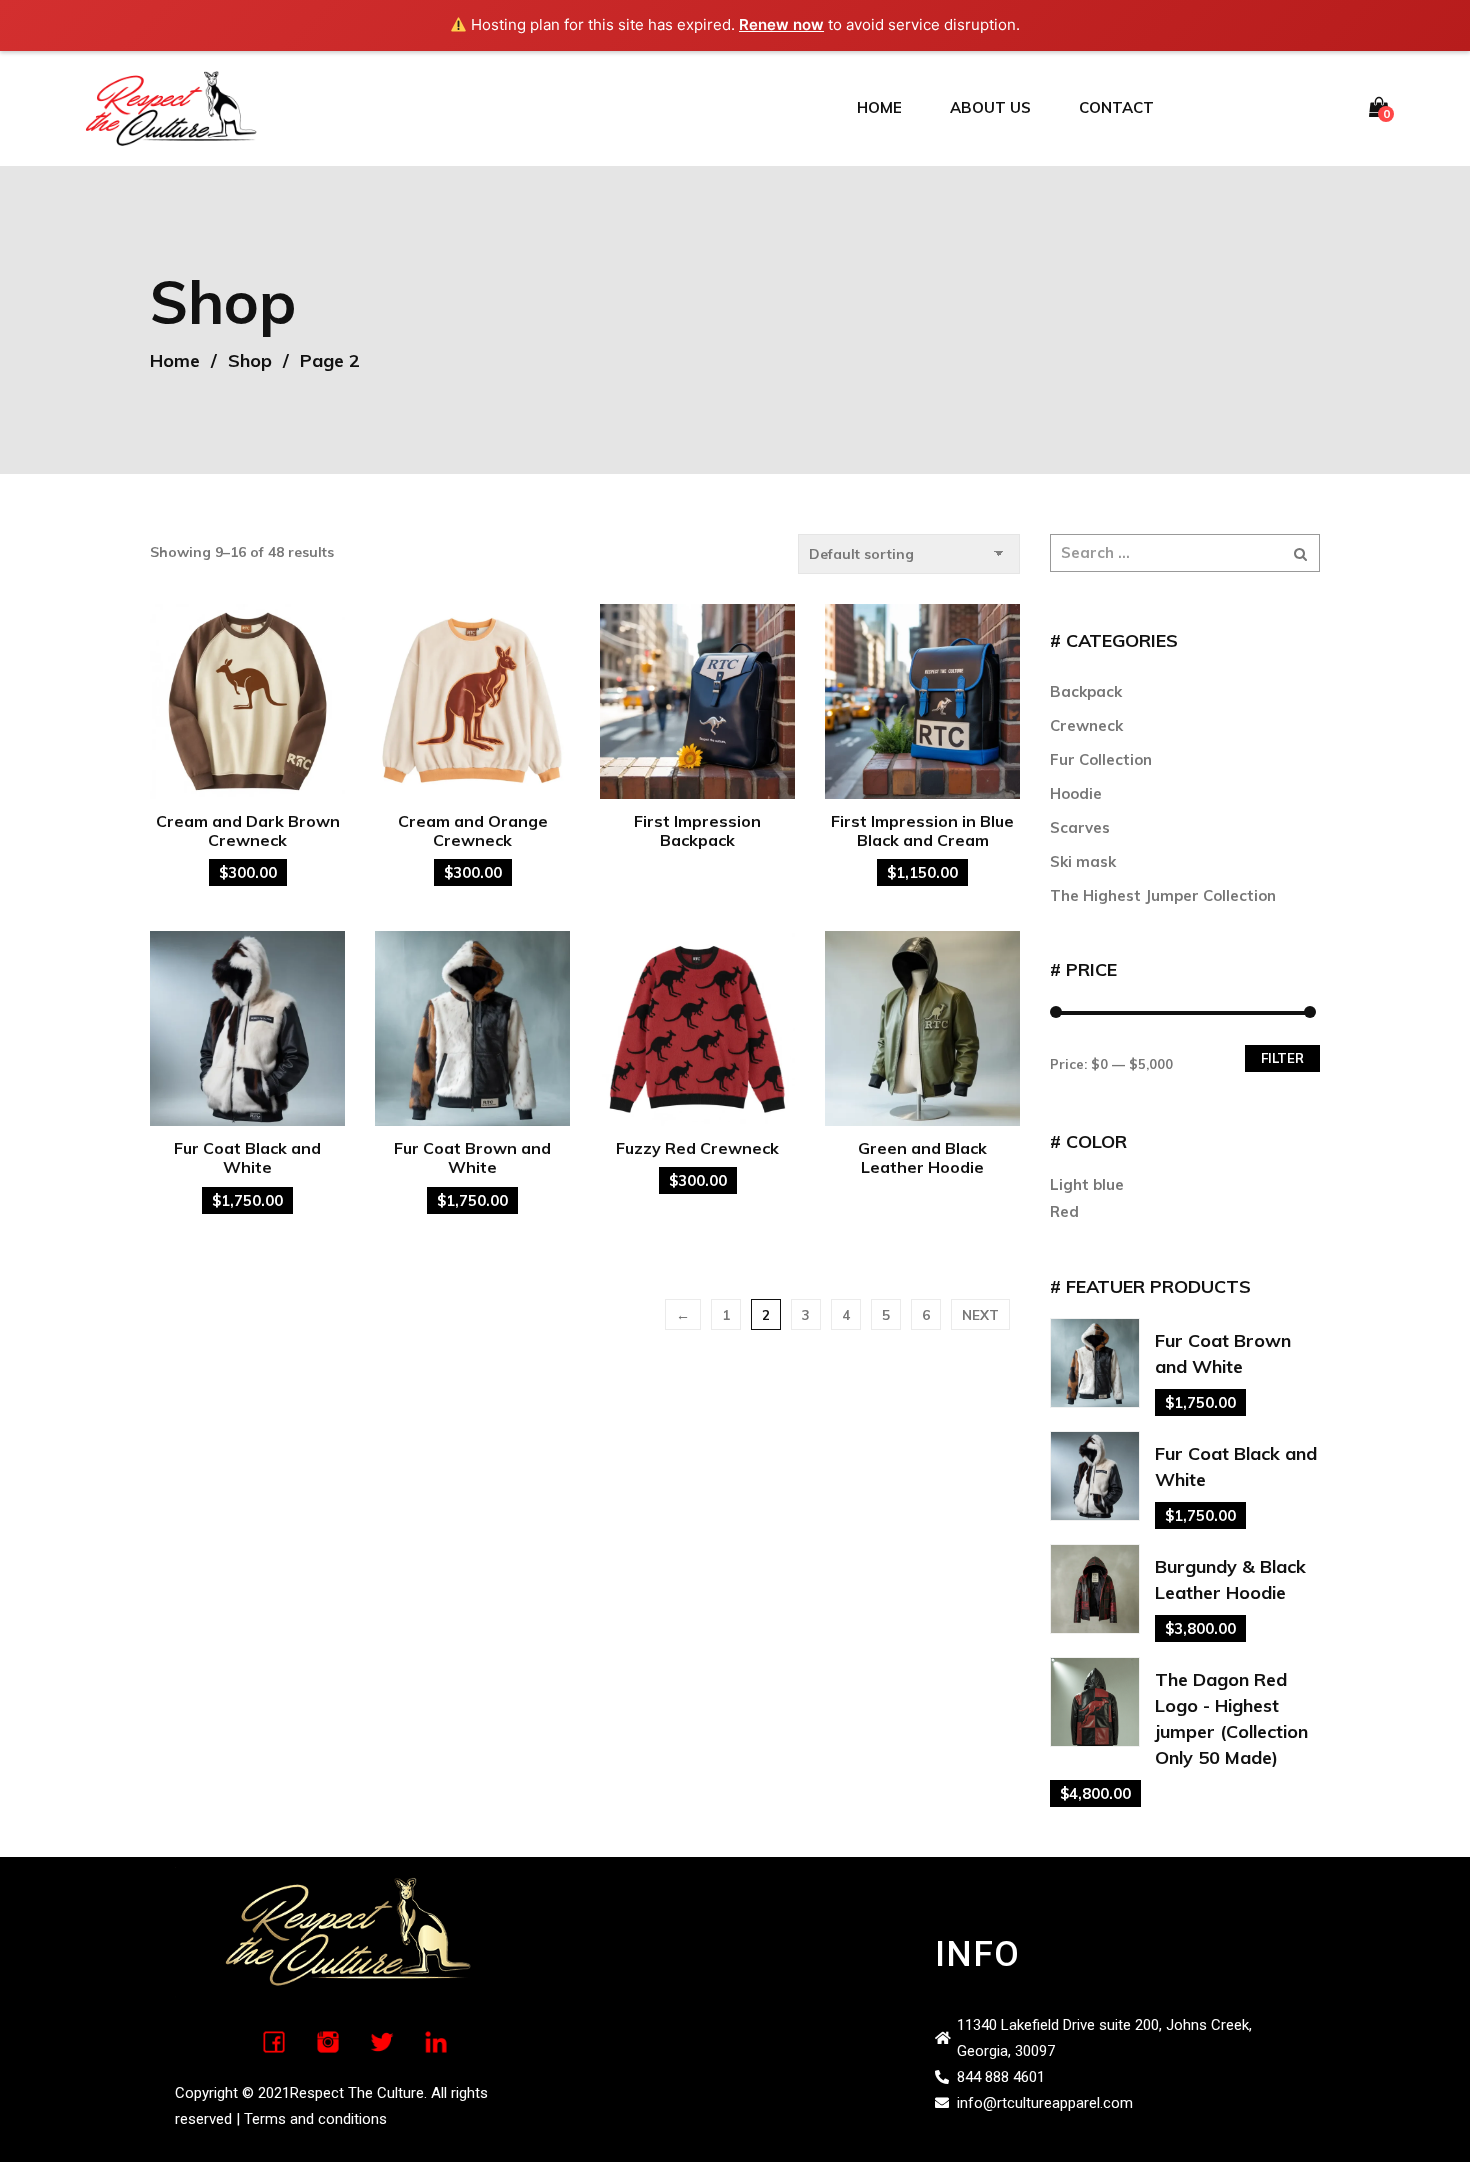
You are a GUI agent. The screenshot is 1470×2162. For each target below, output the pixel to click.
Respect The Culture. (358, 2093)
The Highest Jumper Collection (1163, 895)
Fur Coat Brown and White (472, 1157)
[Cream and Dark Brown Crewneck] (247, 701)
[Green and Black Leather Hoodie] (922, 1028)
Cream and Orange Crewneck (473, 830)
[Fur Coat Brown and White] (472, 1028)
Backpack (1086, 691)
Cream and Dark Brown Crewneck (248, 830)
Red (1064, 1211)
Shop (250, 360)
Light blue (1087, 1184)
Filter (1282, 1058)
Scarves (1080, 827)
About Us (990, 107)
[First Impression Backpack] (697, 701)
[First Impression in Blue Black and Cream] (922, 701)
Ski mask (1083, 861)
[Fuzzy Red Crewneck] (697, 1028)
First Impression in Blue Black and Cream (922, 830)
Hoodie (1076, 793)
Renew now (781, 24)
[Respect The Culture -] (171, 106)
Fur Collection (1101, 759)
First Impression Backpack (697, 830)
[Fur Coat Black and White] (247, 1028)
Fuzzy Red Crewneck (697, 1148)
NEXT (980, 1314)
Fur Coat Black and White (247, 1157)
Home (879, 107)
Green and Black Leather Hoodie (922, 1157)
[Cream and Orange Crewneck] (472, 701)
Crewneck (1086, 725)
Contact (1116, 107)
